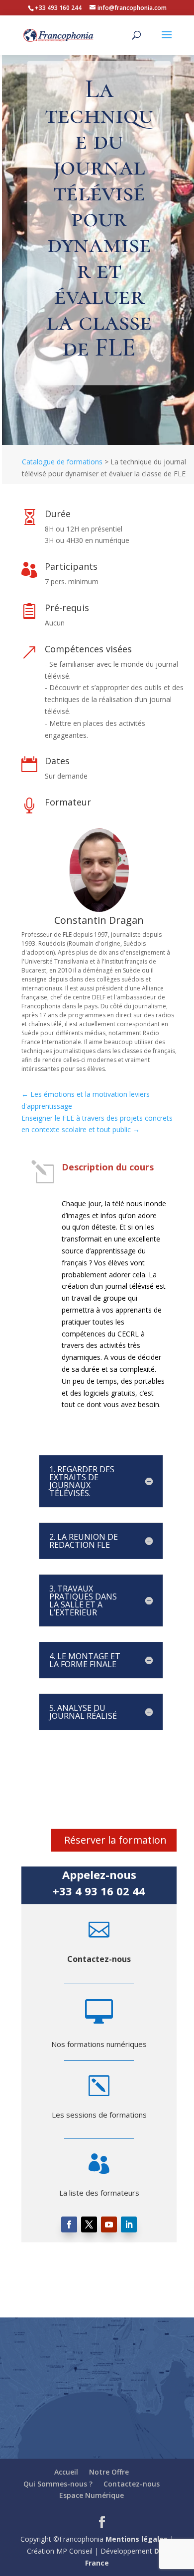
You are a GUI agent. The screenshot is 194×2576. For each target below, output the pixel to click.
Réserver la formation (115, 1840)
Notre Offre (109, 2472)
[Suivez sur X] (89, 2224)
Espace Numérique (92, 2495)
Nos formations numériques (99, 2044)
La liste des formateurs (99, 2193)
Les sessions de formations (99, 2115)
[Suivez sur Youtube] (109, 2224)
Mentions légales (137, 2539)
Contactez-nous (99, 1959)
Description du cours (108, 1167)
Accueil (66, 2472)
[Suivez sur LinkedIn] (129, 2224)
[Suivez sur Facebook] (69, 2224)
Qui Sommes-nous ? (58, 2484)
